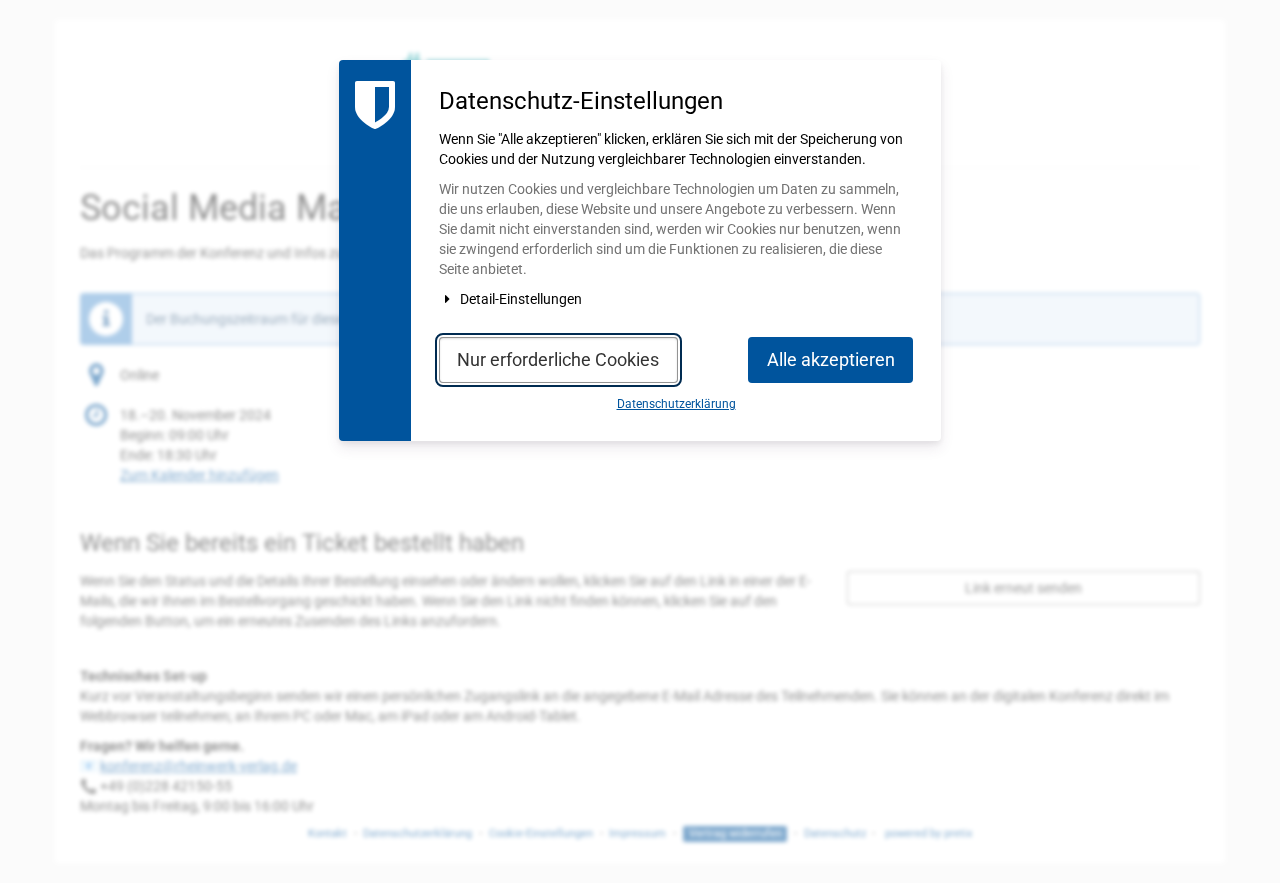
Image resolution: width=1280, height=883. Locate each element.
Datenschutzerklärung (676, 404)
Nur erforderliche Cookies (558, 360)
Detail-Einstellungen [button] (519, 299)
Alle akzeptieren (831, 360)
